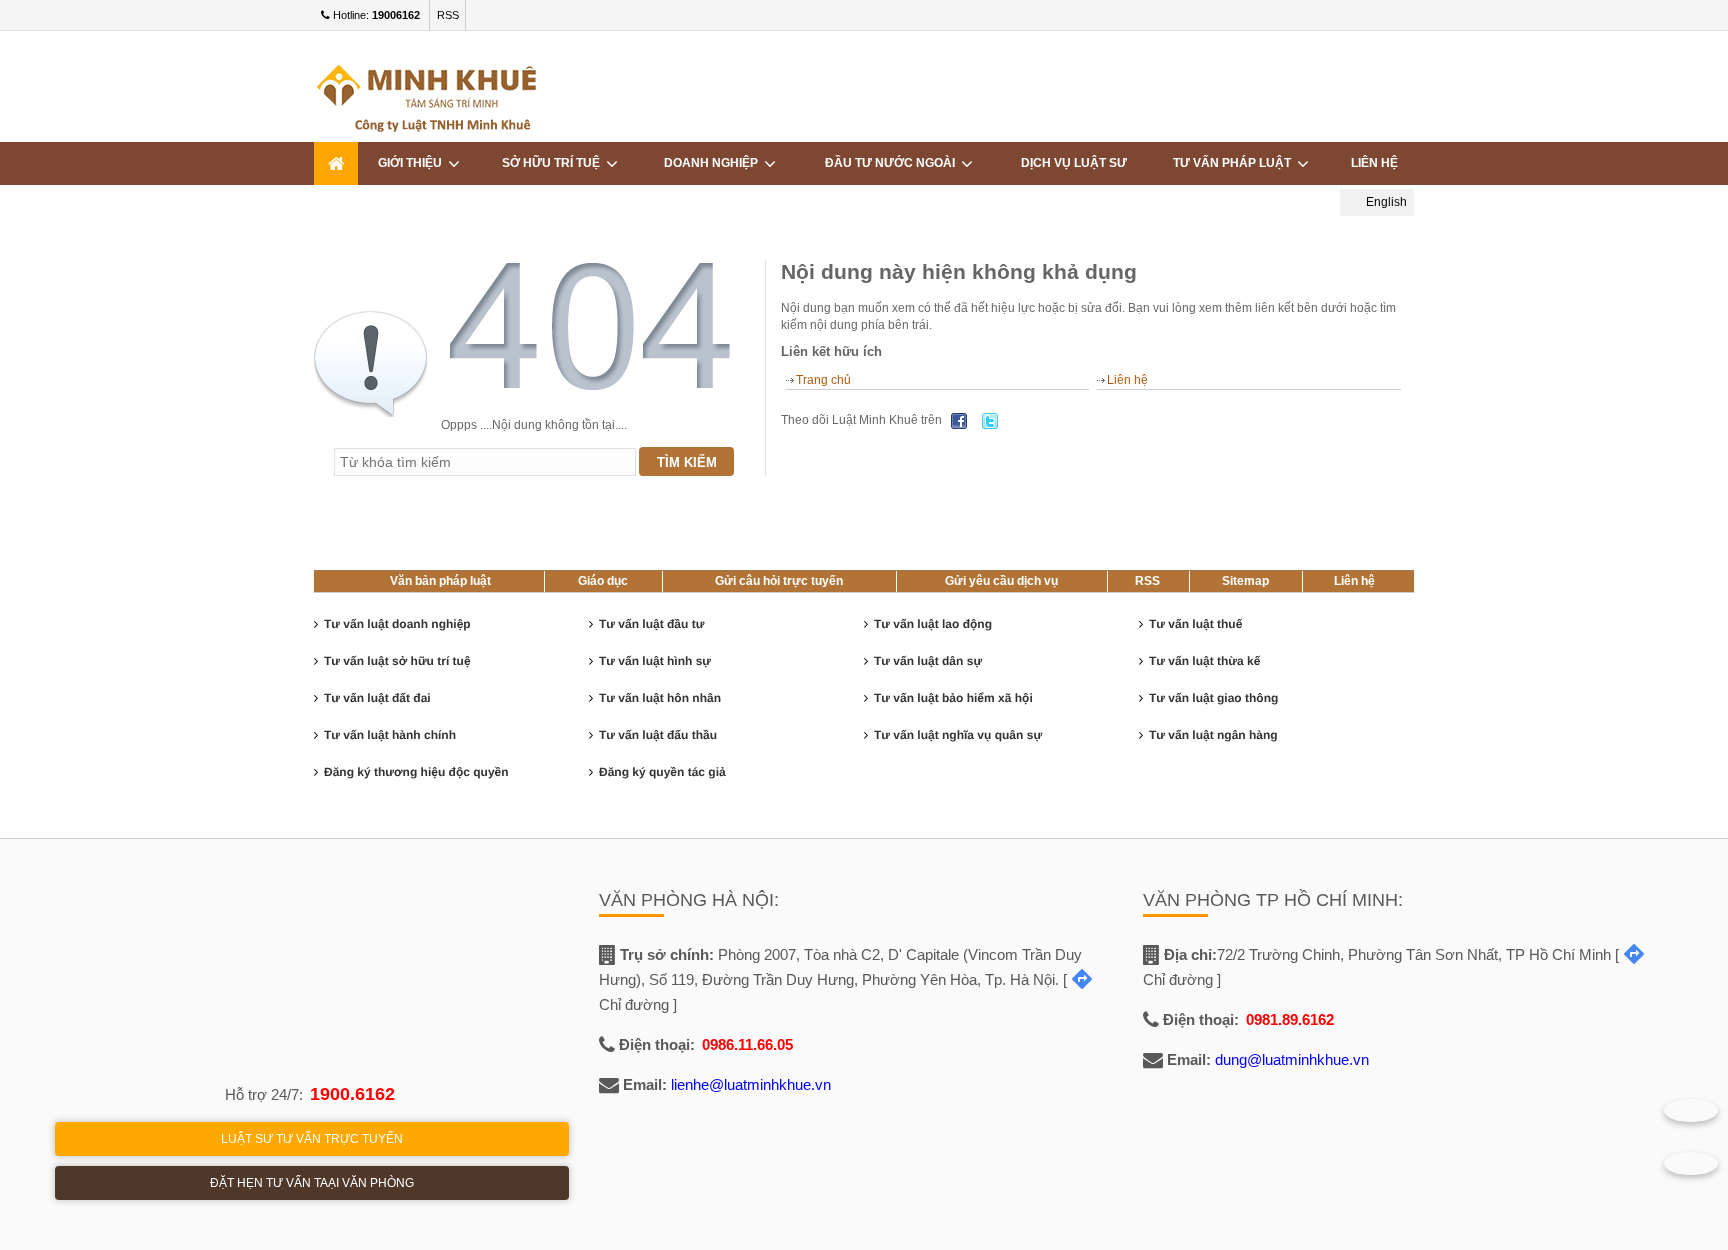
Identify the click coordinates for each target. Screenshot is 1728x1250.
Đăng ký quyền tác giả (662, 772)
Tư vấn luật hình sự (655, 661)
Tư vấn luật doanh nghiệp (397, 624)
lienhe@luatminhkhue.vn (751, 1084)
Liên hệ (1127, 380)
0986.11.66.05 (747, 1044)
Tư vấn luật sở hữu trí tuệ (397, 661)
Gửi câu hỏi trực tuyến (779, 581)
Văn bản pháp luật (440, 581)
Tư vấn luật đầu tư (651, 624)
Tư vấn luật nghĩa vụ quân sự (958, 735)
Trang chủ (823, 380)
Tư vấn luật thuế (1195, 624)
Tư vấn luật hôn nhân (660, 698)
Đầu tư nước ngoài (893, 163)
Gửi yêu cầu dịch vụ (1001, 581)
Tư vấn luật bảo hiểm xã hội (953, 698)
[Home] (336, 163)
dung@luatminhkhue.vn (1292, 1059)
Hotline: (375, 15)
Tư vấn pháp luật (1235, 163)
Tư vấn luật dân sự (928, 661)
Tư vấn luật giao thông (1213, 698)
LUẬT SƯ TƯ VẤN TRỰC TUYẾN (312, 1139)
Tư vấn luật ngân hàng (1213, 735)
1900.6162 (352, 1094)
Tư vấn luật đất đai (377, 698)
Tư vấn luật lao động (933, 624)
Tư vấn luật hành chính (390, 735)
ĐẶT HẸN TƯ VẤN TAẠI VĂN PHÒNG (312, 1183)
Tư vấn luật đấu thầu (658, 735)
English (1385, 202)
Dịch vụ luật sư (1074, 163)
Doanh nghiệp (714, 163)
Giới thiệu (413, 163)
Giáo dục (603, 581)
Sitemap (1245, 581)
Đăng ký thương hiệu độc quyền (416, 772)
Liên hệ (1374, 163)
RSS (448, 15)
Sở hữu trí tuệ (554, 163)
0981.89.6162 (1290, 1019)
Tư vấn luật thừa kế (1204, 661)
